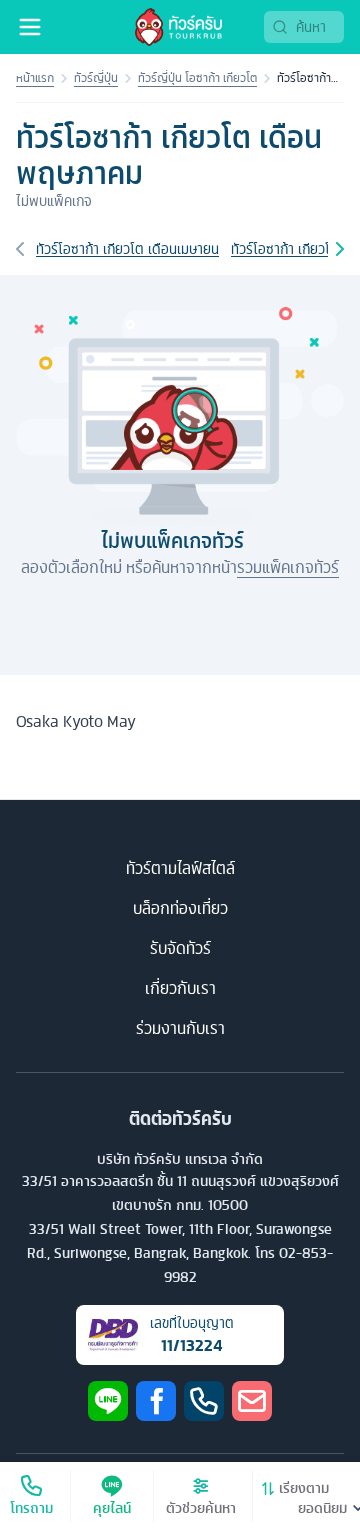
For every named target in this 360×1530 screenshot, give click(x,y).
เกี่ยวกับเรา (180, 988)
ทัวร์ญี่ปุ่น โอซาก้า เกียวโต (197, 78)
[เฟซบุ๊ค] (156, 1401)
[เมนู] (30, 27)
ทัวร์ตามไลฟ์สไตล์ (180, 868)
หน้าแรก (35, 78)
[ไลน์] (108, 1401)
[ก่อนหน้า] (20, 249)
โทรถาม (31, 1507)
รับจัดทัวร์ (180, 948)
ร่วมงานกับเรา (180, 1028)
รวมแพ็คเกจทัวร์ (288, 567)
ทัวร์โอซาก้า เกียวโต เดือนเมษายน (127, 249)
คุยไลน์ (112, 1507)
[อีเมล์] (252, 1401)
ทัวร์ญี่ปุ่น (96, 78)
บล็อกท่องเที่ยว (180, 908)
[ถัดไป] (340, 249)
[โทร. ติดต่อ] (204, 1401)
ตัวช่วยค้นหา (201, 1507)
